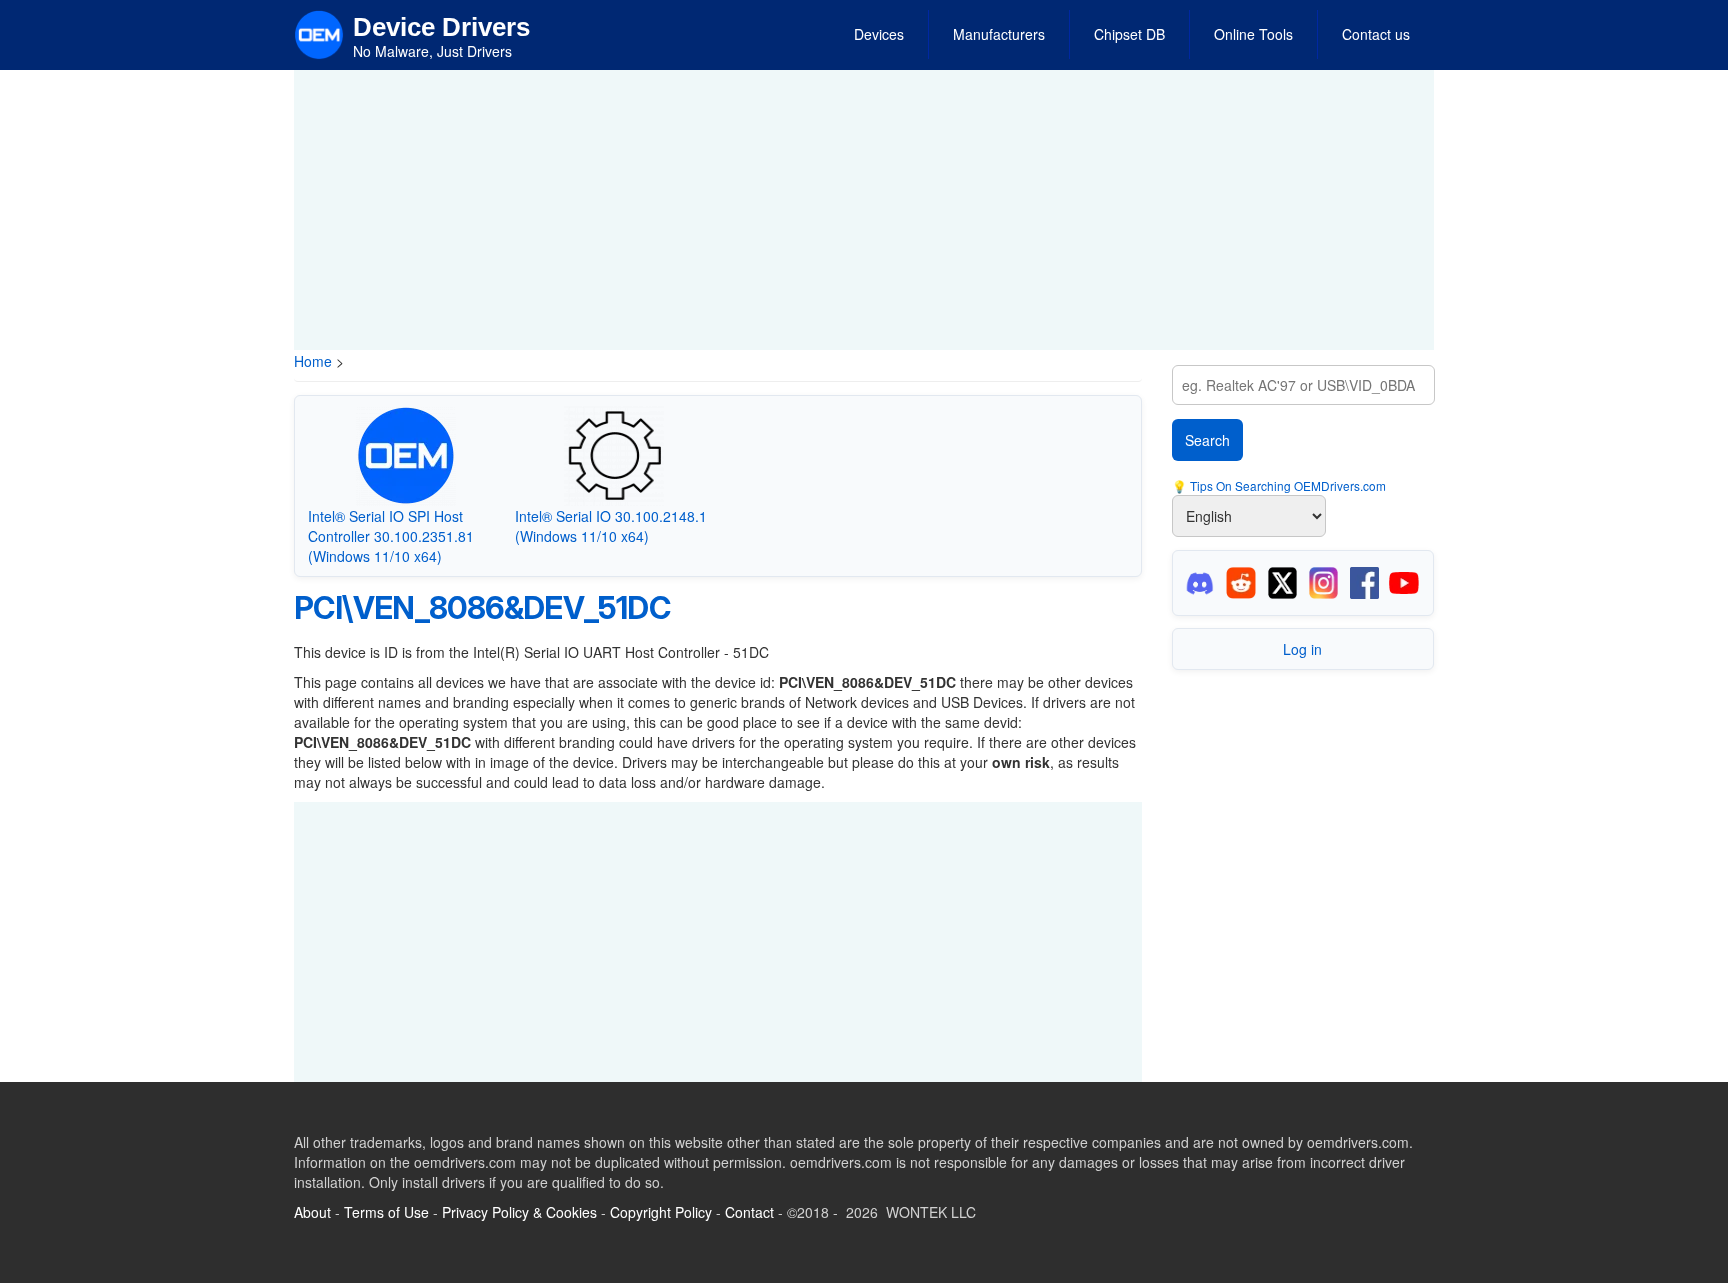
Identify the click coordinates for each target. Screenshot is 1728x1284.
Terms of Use (386, 1212)
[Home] (319, 33)
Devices (879, 34)
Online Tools (1253, 34)
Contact (749, 1212)
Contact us (1376, 34)
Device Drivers (441, 27)
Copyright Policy (661, 1212)
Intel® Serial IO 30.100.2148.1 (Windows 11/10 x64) (611, 526)
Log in (1302, 649)
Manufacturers (999, 34)
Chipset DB (1129, 34)
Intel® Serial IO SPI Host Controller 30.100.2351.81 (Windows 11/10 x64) (391, 536)
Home (313, 361)
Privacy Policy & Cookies (519, 1212)
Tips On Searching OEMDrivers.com (1286, 485)
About (312, 1212)
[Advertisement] (864, 210)
